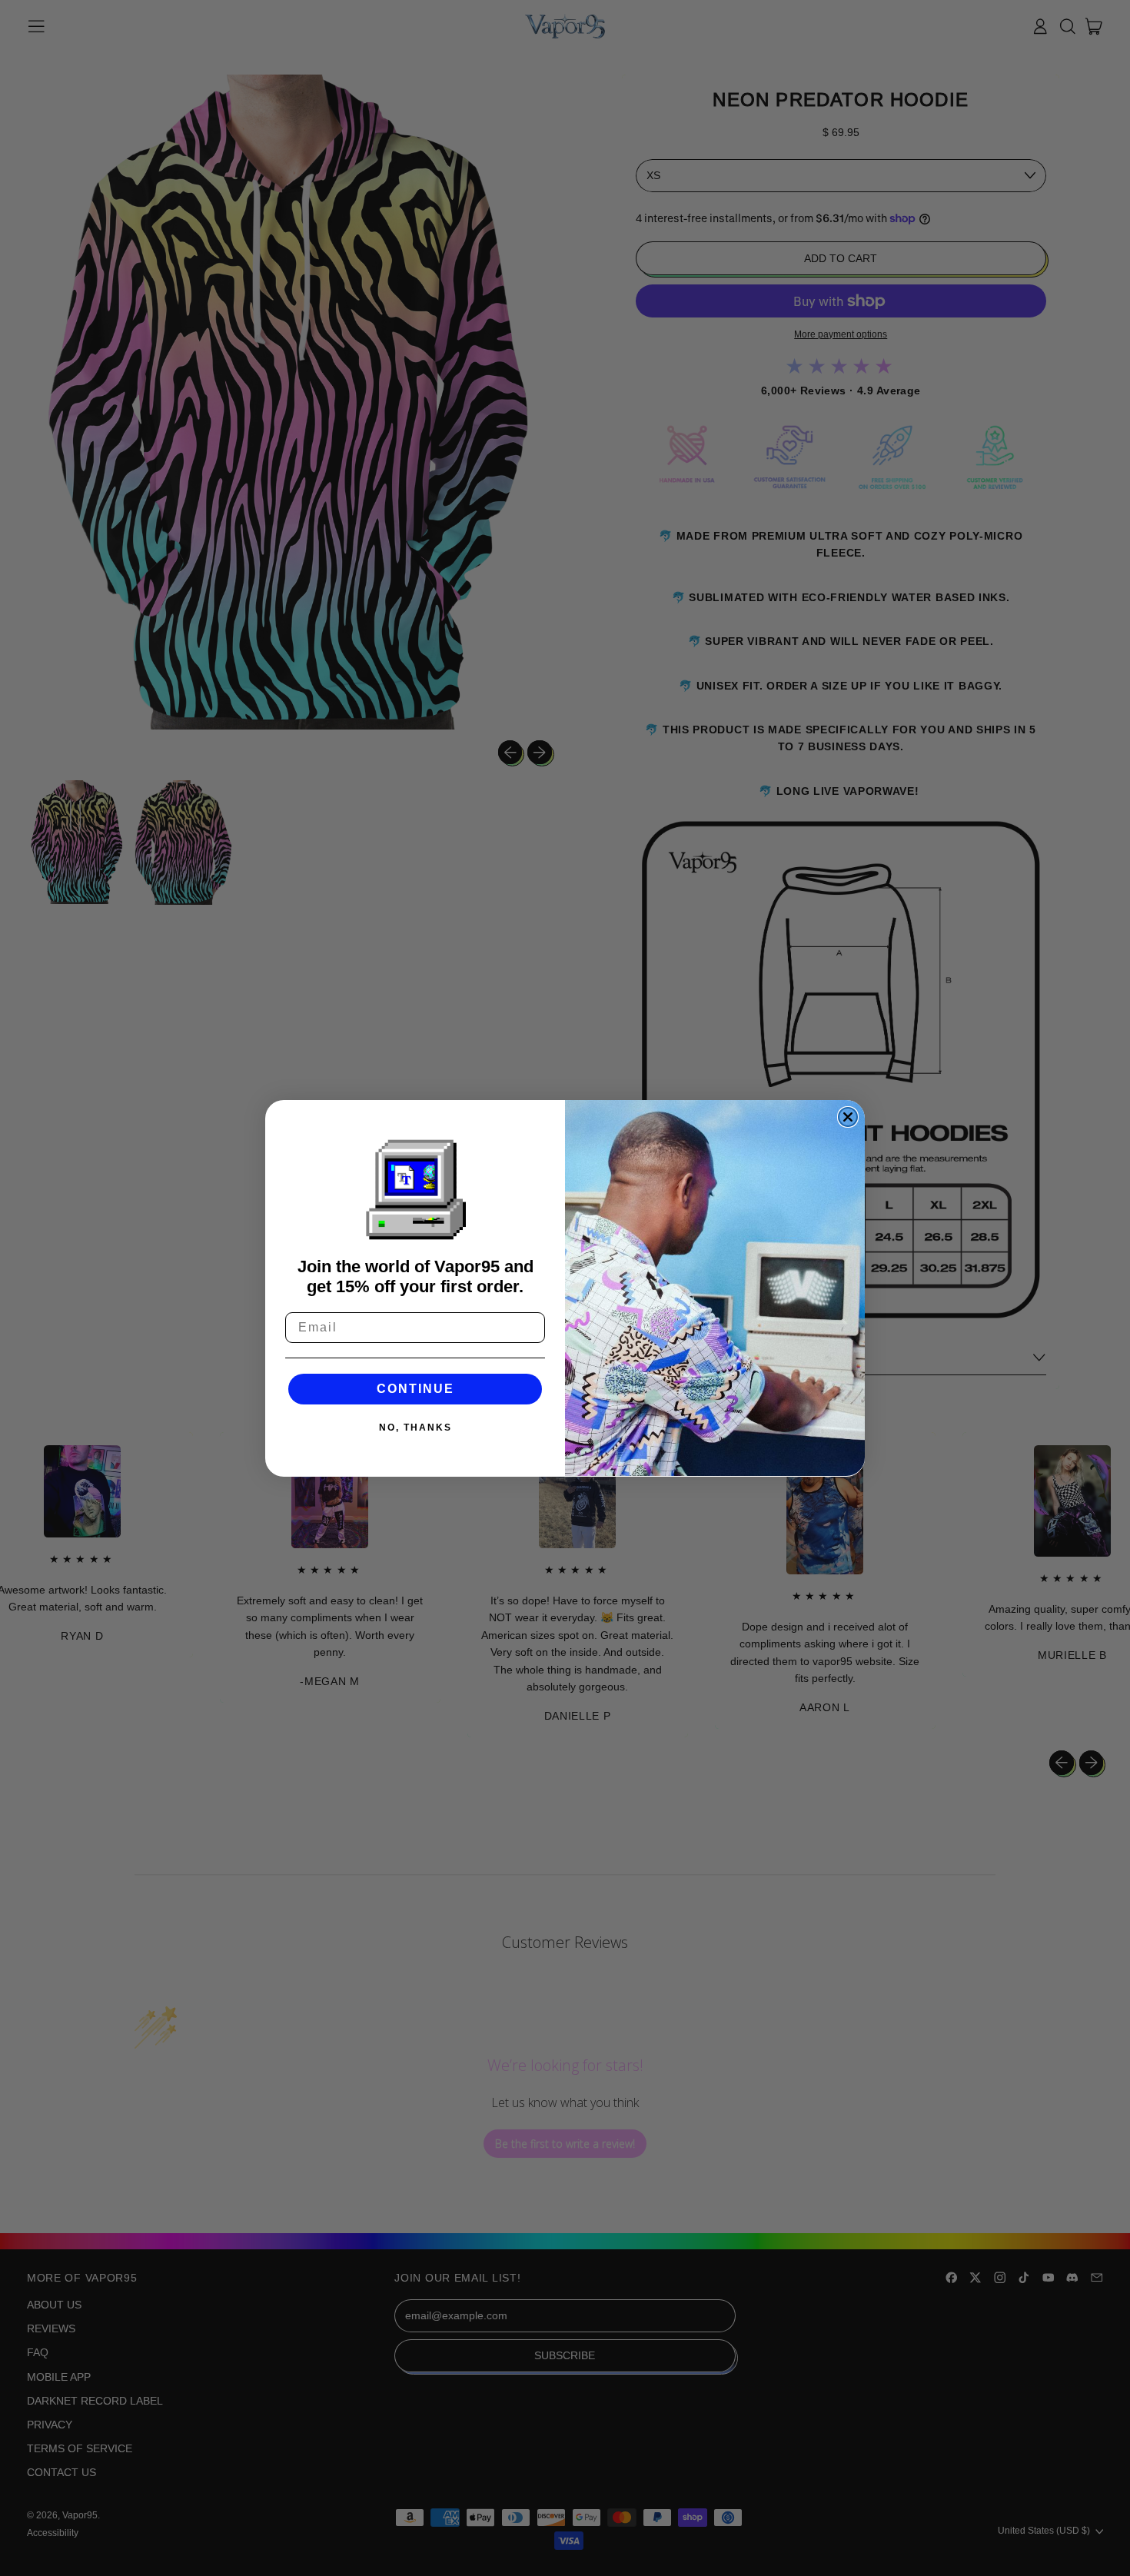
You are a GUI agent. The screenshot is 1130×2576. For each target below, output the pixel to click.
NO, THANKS (415, 1428)
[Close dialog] (848, 1117)
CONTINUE (415, 1389)
